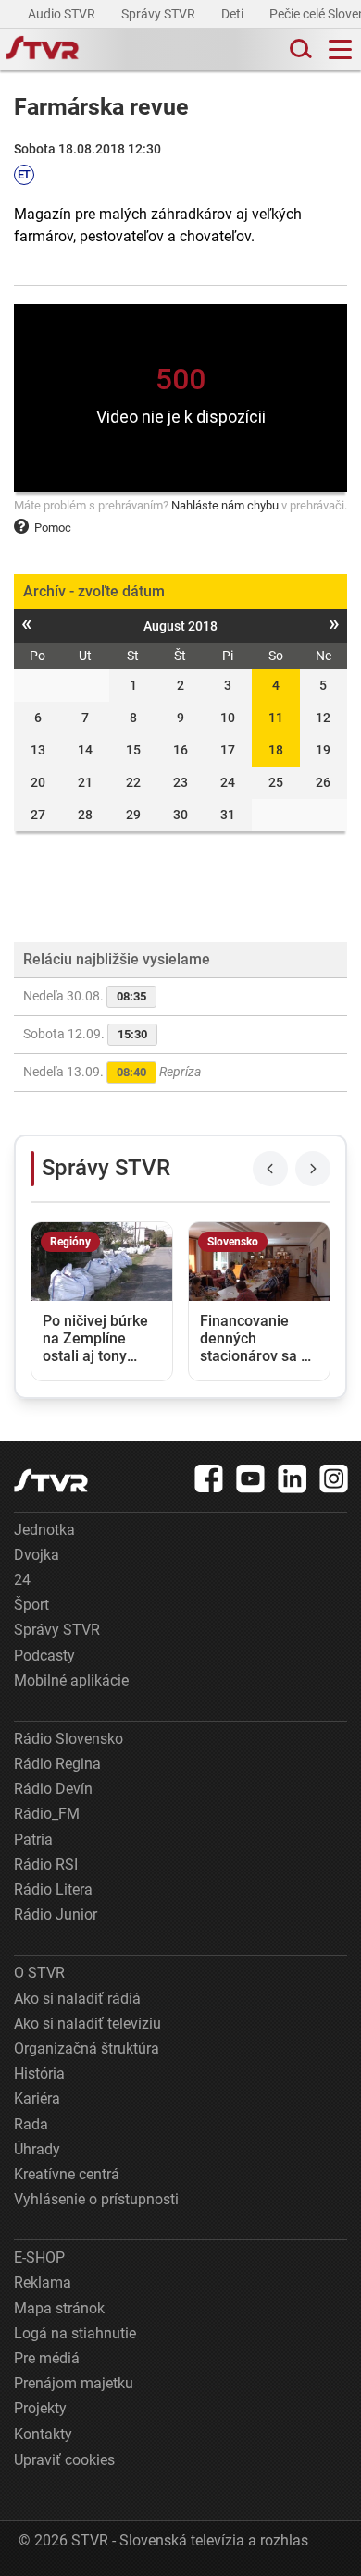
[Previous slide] (270, 1169)
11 (276, 718)
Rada (31, 2124)
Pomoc (53, 527)
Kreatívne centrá (67, 2174)
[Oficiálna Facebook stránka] (209, 1478)
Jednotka (44, 1530)
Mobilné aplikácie (71, 1681)
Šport (31, 1605)
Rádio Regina (57, 1764)
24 (22, 1580)
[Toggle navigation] (340, 49)
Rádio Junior (56, 1914)
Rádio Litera (53, 1889)
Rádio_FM (47, 1814)
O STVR (39, 1973)
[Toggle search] (299, 49)
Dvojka (37, 1555)
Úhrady (37, 2149)
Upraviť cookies (64, 2460)
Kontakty (43, 2434)
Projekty (40, 2408)
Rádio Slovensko (68, 1739)
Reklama (43, 2282)
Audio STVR (63, 14)
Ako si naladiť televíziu (87, 2024)
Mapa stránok (59, 2308)
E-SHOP (39, 2257)
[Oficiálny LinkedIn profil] (293, 1478)
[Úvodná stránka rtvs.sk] (43, 50)
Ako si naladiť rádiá (77, 1999)
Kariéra (37, 2098)
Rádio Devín (53, 1789)
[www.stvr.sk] (51, 1481)
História (39, 2073)
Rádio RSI (46, 1865)
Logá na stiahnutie (75, 2333)
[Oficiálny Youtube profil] (251, 1478)
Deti (234, 14)
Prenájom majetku (74, 2383)
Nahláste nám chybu (225, 505)
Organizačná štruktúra (87, 2049)
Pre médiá (47, 2358)
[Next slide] (313, 1169)
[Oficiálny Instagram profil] (334, 1478)
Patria (33, 1840)
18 (276, 750)
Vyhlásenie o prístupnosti (96, 2199)
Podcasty (44, 1656)
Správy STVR (160, 14)
